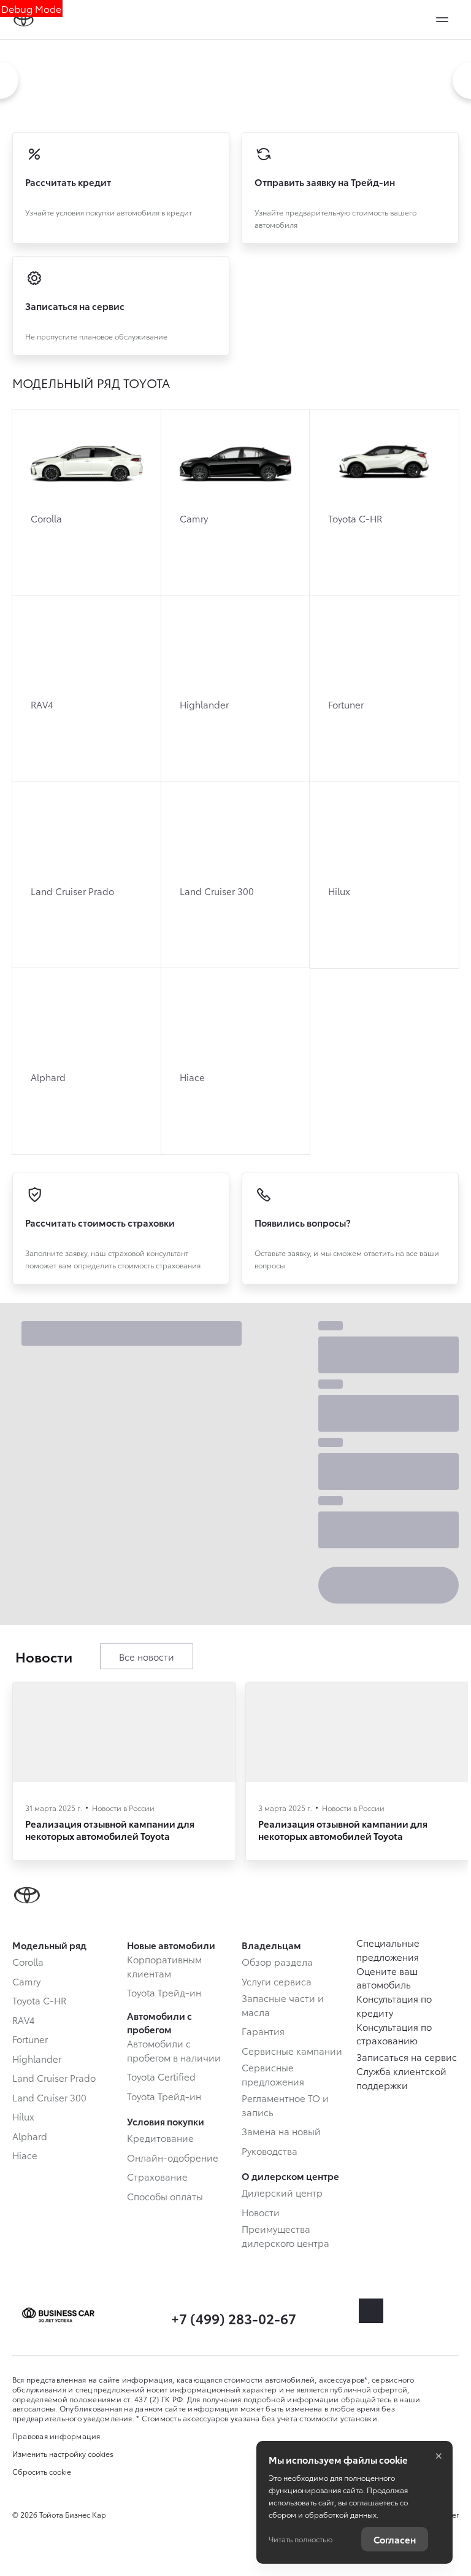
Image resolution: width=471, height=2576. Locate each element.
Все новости (147, 1656)
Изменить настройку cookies (63, 2454)
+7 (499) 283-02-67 (234, 2318)
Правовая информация (56, 2436)
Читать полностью (301, 2539)
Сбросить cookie (42, 2472)
